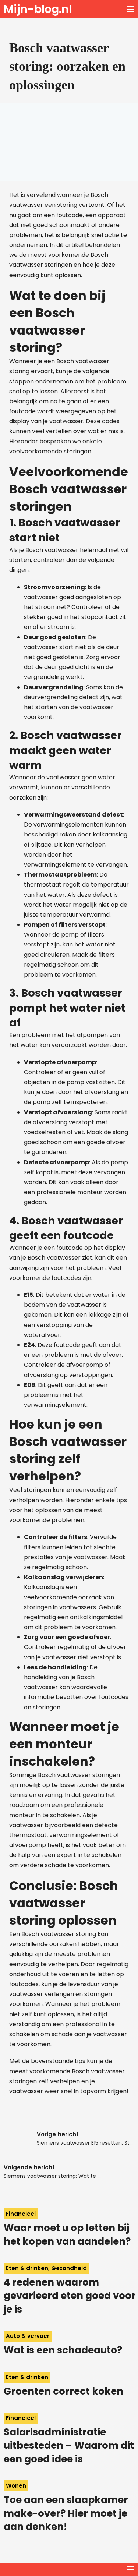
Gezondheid (69, 2268)
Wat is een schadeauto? (63, 2350)
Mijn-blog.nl (38, 9)
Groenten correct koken (63, 2391)
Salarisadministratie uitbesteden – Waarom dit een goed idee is (69, 2446)
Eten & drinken (27, 2268)
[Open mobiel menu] (131, 9)
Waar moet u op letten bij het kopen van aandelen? (67, 2234)
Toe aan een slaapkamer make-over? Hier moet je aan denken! (66, 2513)
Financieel (21, 2214)
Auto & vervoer (28, 2336)
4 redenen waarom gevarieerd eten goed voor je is (70, 2296)
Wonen (16, 2486)
